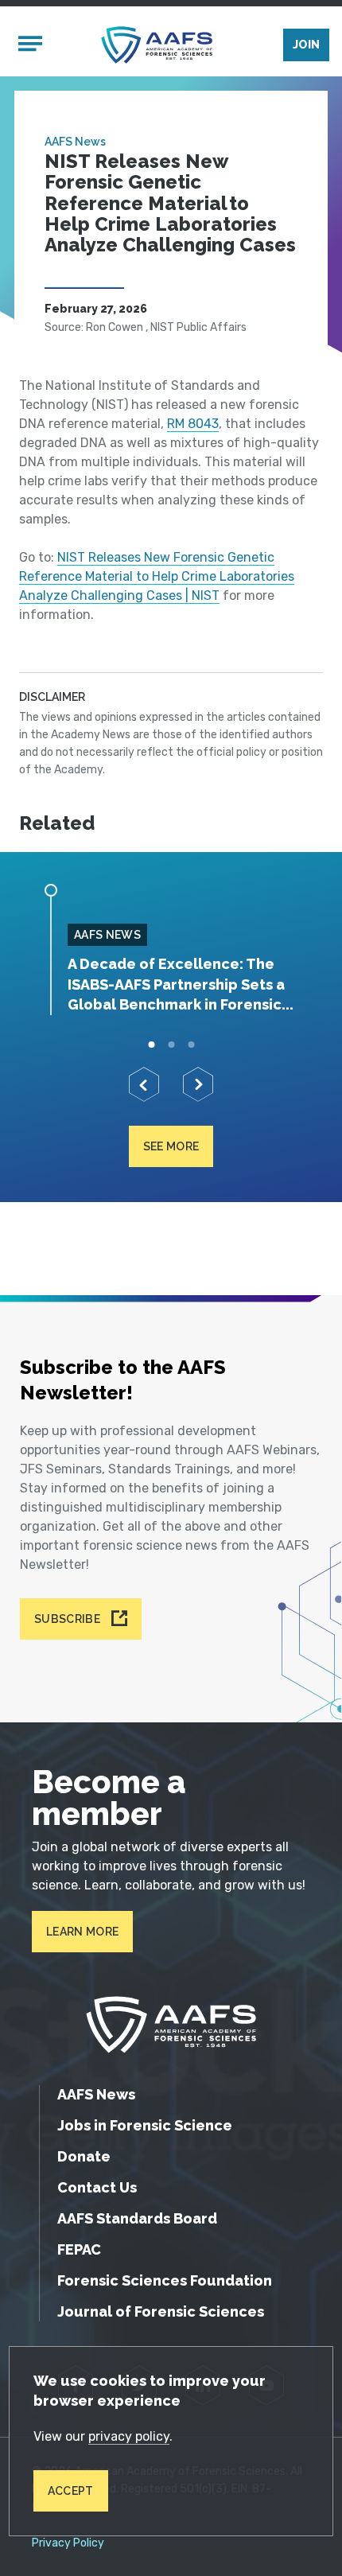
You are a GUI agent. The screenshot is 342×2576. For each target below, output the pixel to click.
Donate (84, 2156)
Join (306, 45)
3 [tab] (191, 1045)
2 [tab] (171, 1045)
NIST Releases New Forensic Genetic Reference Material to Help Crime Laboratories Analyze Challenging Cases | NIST (157, 576)
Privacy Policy (68, 2543)
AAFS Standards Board (137, 2218)
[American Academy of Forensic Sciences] (157, 45)
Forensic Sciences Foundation (165, 2280)
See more (171, 1146)
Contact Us (97, 2187)
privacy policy (129, 2436)
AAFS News (75, 142)
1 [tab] (152, 1045)
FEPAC (79, 2249)
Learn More (82, 1932)
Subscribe (67, 1619)
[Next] (198, 1084)
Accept (71, 2491)
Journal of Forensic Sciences (161, 2311)
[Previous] (144, 1084)
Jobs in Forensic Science (145, 2125)
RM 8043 (193, 424)
